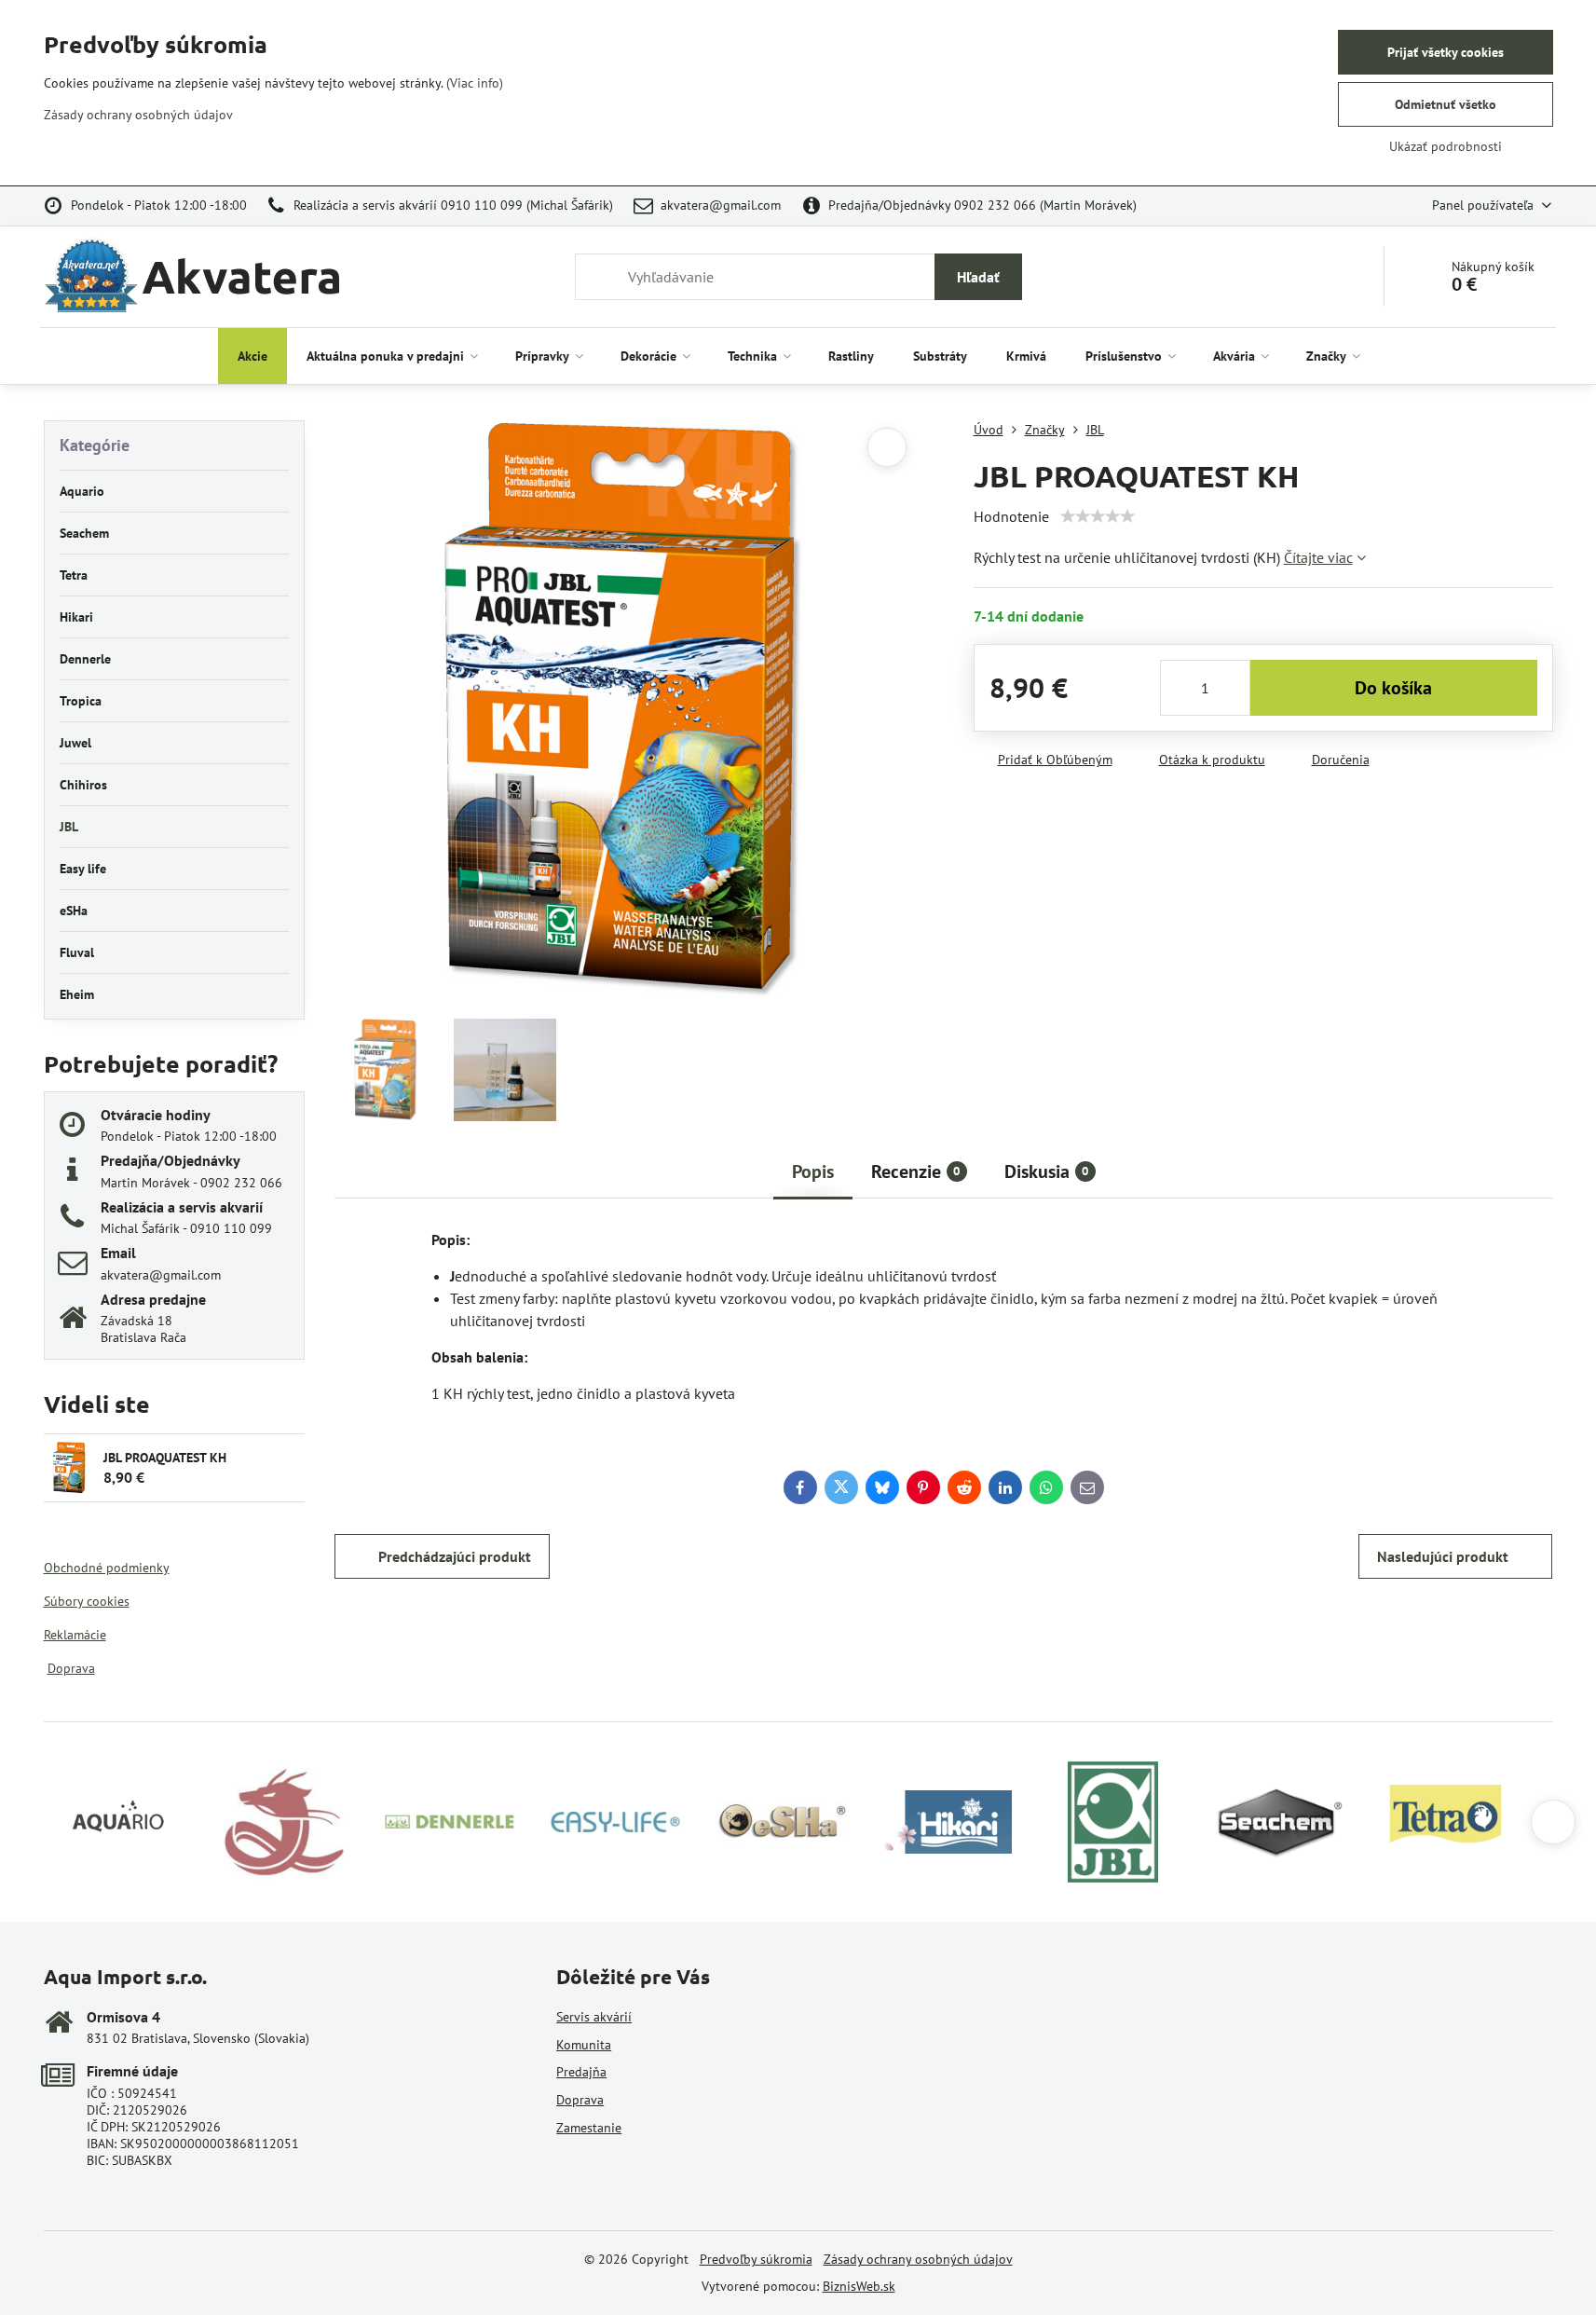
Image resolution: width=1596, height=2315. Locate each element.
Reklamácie (75, 1635)
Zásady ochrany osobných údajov (918, 2259)
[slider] (1098, 516)
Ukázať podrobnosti (1446, 146)
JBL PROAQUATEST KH (165, 1458)
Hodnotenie (1011, 516)
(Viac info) (475, 83)
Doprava (71, 1668)
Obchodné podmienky (107, 1568)
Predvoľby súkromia (756, 2259)
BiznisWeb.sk (859, 2286)
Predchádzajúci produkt (455, 1556)
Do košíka (1393, 688)
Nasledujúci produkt (1443, 1556)
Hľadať (978, 277)
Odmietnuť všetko (1446, 104)
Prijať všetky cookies (1446, 52)
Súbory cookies (87, 1601)
